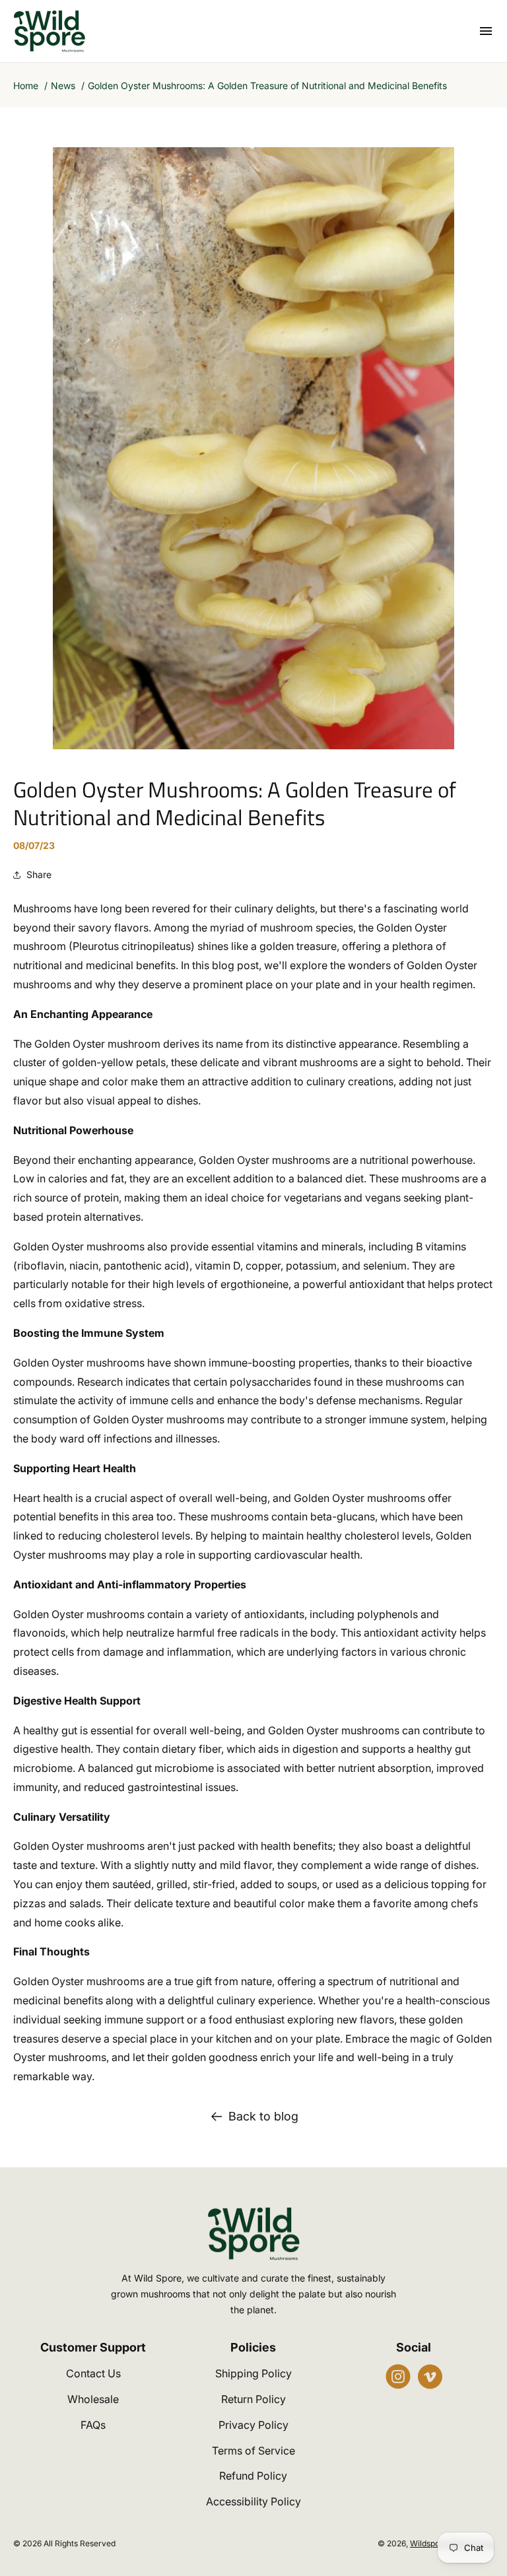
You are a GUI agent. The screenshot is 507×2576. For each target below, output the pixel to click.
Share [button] (39, 874)
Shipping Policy (253, 2373)
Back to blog (263, 2116)
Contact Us (93, 2373)
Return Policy (253, 2399)
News (63, 85)
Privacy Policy (253, 2425)
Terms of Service (253, 2451)
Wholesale (93, 2399)
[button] (486, 31)
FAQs (93, 2425)
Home (26, 85)
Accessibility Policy (253, 2501)
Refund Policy (253, 2476)
